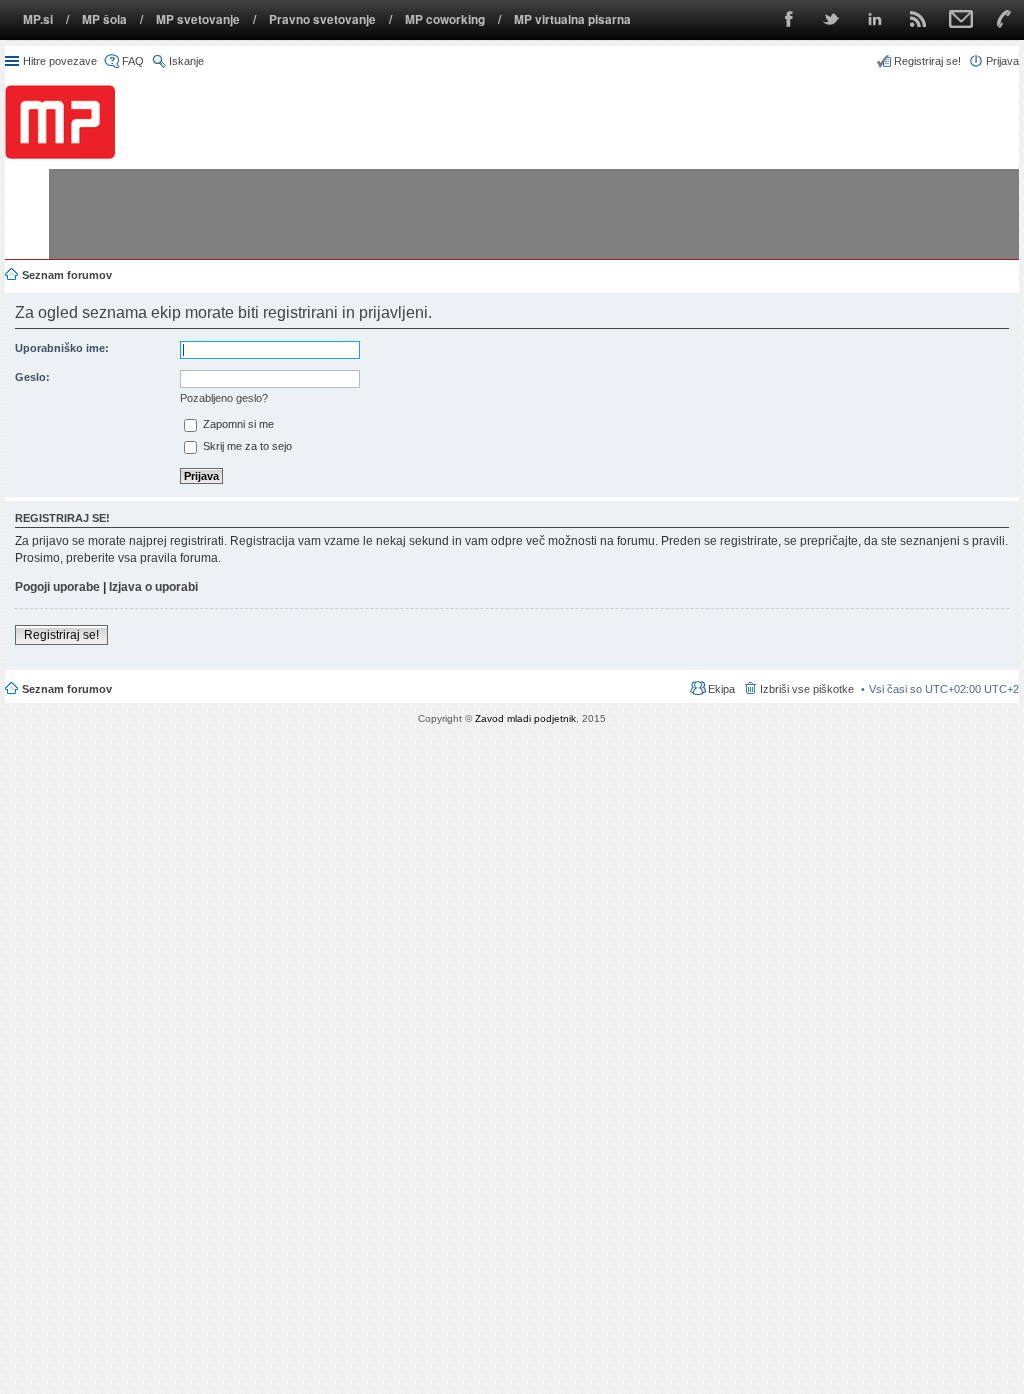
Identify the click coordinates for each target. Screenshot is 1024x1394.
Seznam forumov (67, 689)
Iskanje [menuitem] (186, 61)
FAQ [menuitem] (133, 61)
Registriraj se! (61, 635)
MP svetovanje (198, 19)
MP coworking (445, 19)
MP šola (104, 19)
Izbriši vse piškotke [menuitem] (807, 689)
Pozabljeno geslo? (224, 398)
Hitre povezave (60, 61)
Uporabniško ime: (62, 348)
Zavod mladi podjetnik (525, 718)
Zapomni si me (237, 424)
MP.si (38, 19)
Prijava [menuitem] (1002, 61)
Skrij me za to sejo (246, 446)
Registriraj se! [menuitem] (927, 61)
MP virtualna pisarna (572, 19)
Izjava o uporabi (153, 587)
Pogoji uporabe (57, 587)
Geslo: (32, 377)
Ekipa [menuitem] (721, 689)
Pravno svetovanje (322, 19)
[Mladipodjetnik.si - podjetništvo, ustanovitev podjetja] (60, 121)
